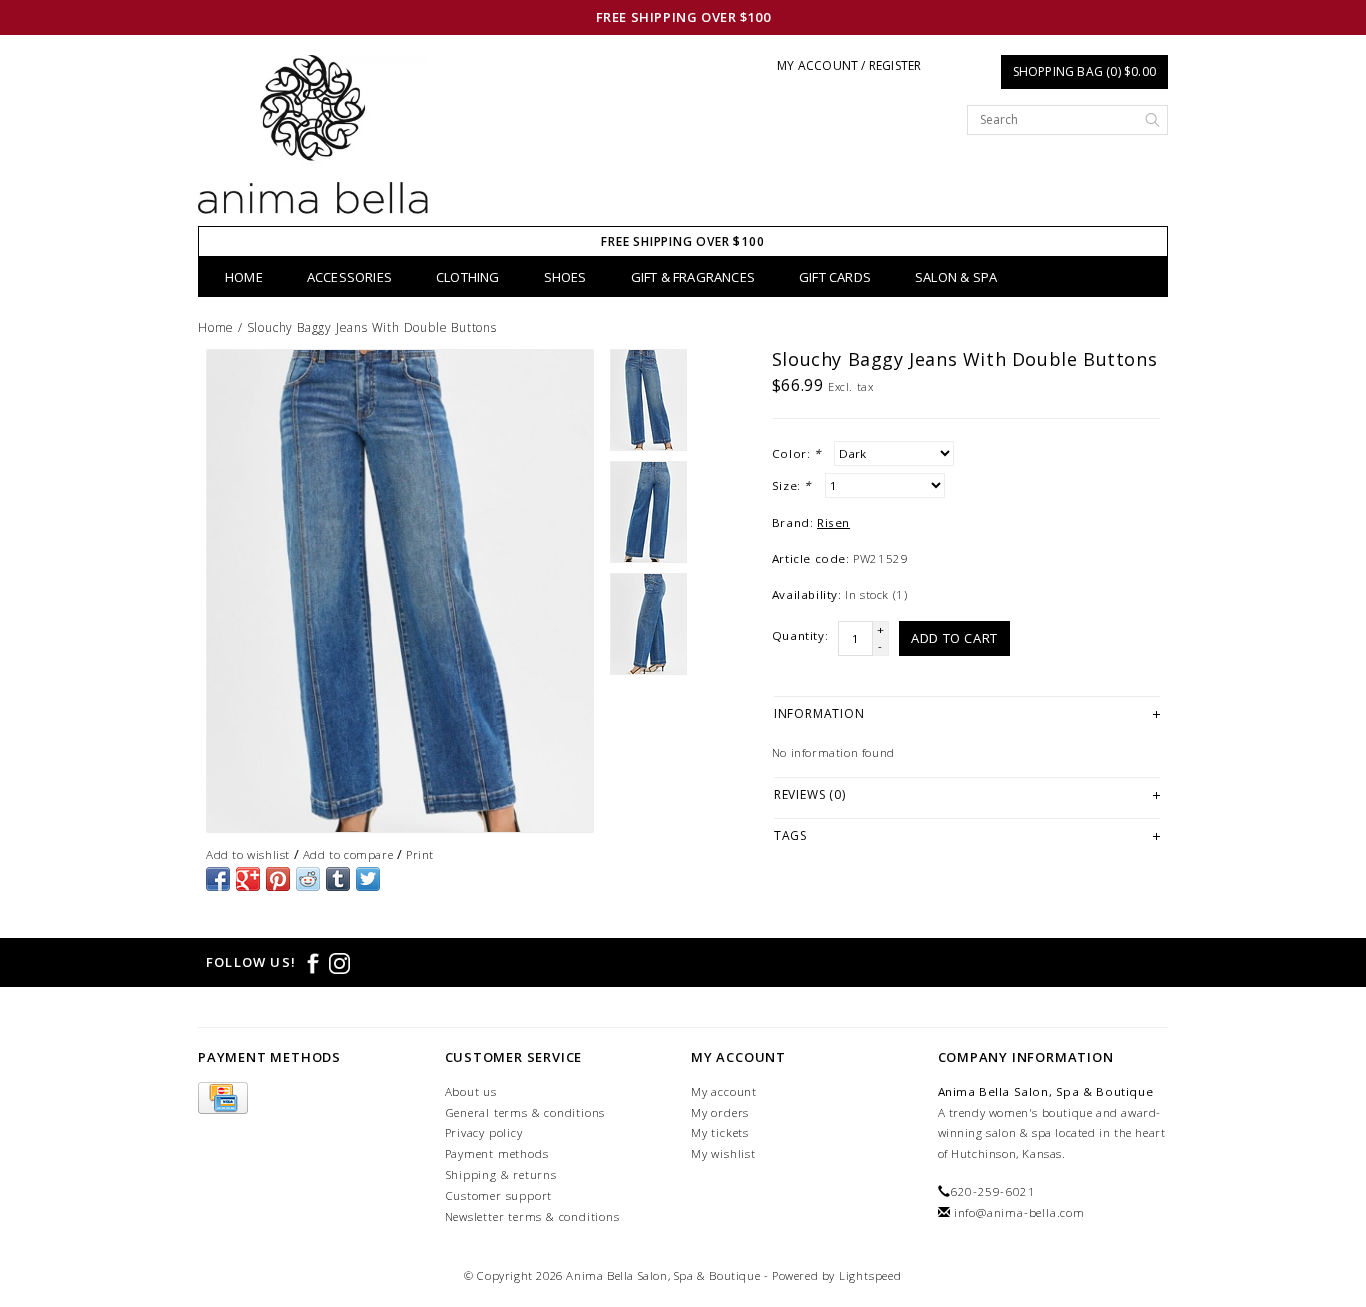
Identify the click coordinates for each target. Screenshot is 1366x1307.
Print (420, 854)
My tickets (720, 1132)
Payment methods (497, 1153)
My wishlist (723, 1153)
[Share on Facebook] (218, 879)
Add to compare (348, 854)
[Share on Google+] (248, 879)
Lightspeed (870, 1275)
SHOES (565, 277)
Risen (833, 522)
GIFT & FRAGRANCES (693, 277)
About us (471, 1091)
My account (724, 1091)
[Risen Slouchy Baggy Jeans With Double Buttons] (400, 591)
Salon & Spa (956, 277)
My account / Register (849, 65)
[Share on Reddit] (308, 879)
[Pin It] (278, 879)
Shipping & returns (501, 1174)
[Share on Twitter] (368, 879)
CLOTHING (468, 277)
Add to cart (954, 638)
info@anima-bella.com (1019, 1212)
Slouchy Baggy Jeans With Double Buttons (372, 327)
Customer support (499, 1195)
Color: (796, 453)
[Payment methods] (223, 1098)
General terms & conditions (525, 1112)
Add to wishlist (248, 854)
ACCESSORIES (349, 277)
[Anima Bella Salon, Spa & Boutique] (313, 140)
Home (244, 277)
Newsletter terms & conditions (532, 1216)
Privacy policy (484, 1132)
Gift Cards (835, 277)
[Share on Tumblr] (338, 879)
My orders (720, 1112)
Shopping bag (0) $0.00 (1084, 71)
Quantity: (800, 635)
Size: (791, 485)
